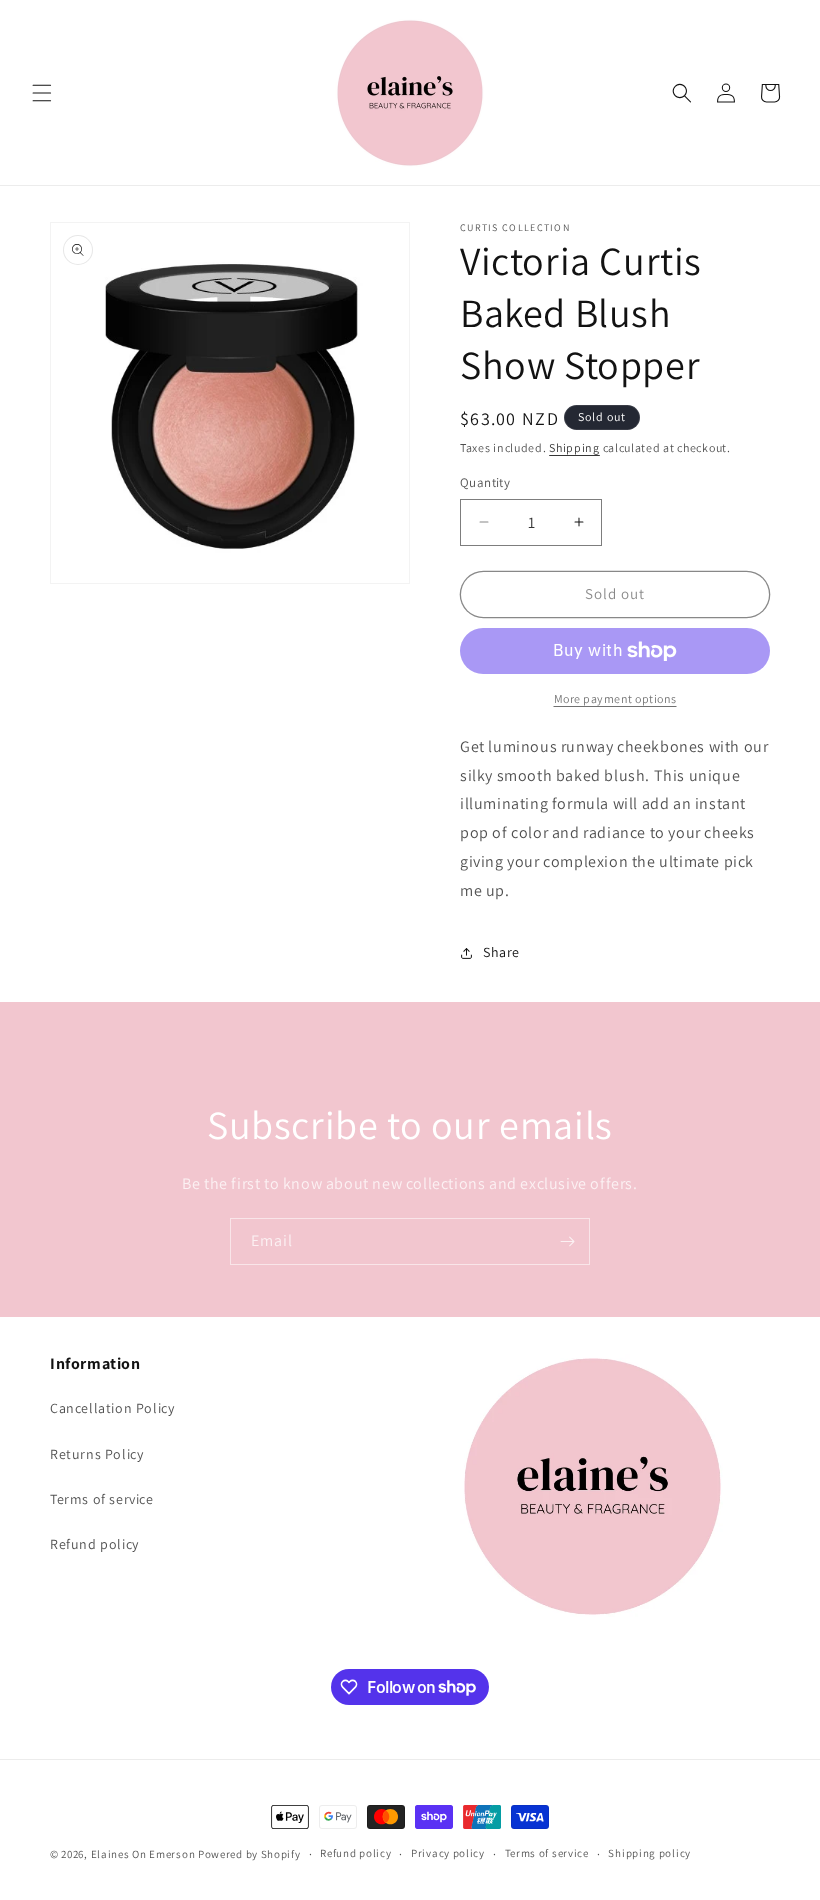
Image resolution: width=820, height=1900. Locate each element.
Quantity (485, 482)
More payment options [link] (615, 698)
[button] (42, 93)
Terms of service (102, 1499)
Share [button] (501, 952)
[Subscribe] (567, 1241)
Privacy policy (448, 1853)
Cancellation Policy (112, 1408)
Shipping (574, 447)
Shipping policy (649, 1853)
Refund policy (94, 1544)
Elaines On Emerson (143, 1854)
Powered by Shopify (249, 1854)
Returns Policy (96, 1454)
